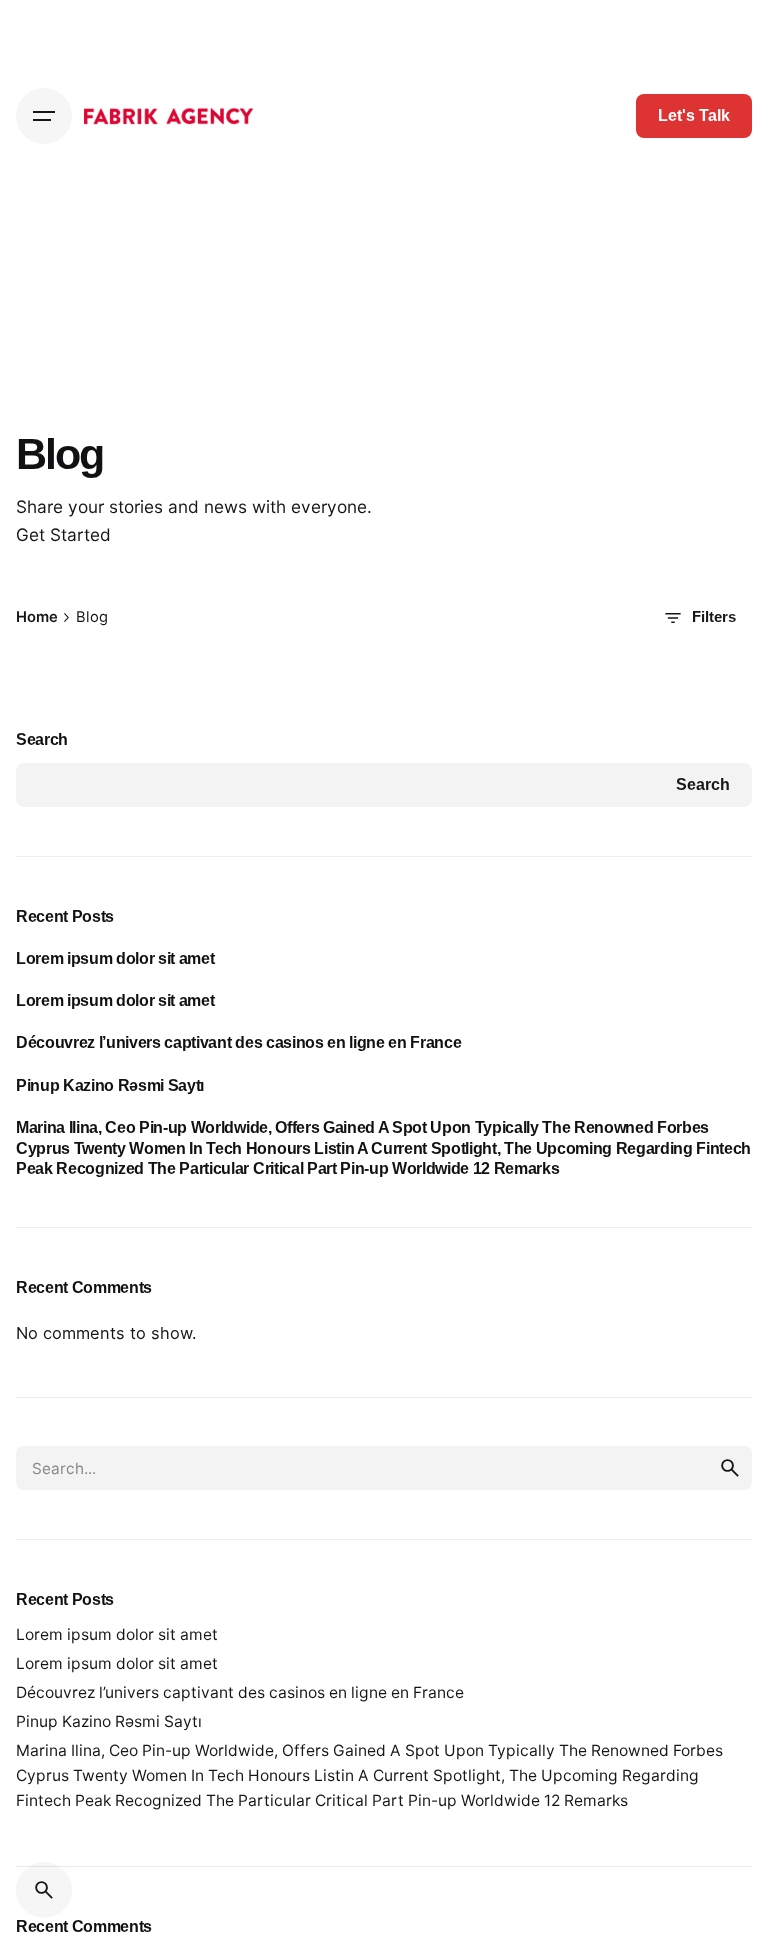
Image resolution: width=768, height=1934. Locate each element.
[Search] (44, 1890)
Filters (714, 617)
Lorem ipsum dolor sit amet (115, 958)
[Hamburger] (44, 116)
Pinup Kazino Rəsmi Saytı (110, 1085)
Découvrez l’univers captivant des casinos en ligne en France (238, 1042)
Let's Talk (694, 115)
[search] (730, 1468)
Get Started (63, 534)
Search (42, 739)
